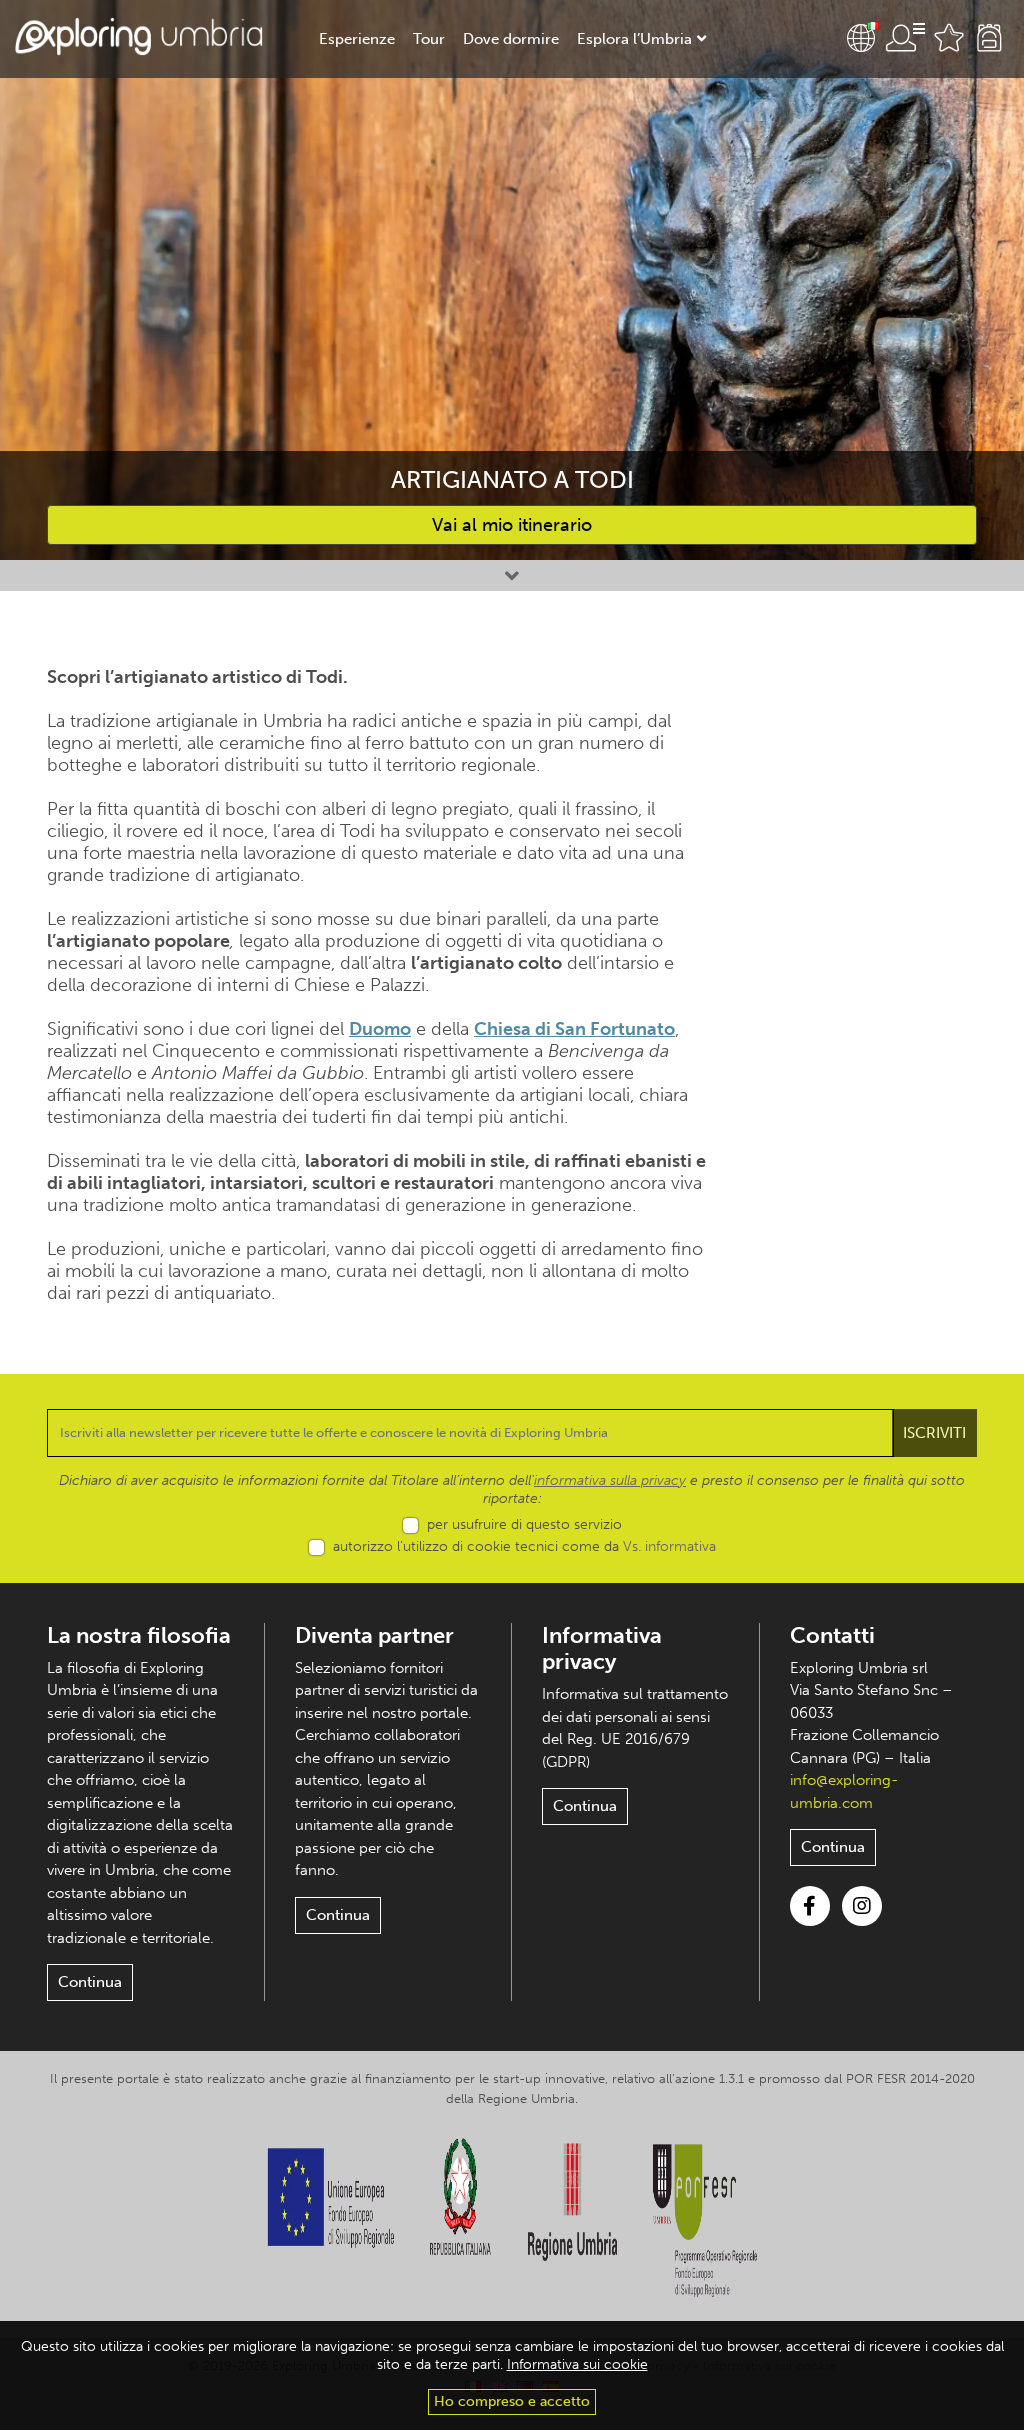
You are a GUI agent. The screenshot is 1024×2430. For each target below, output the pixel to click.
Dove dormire (511, 39)
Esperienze (357, 39)
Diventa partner (374, 1635)
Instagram (862, 1906)
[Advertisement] (872, 966)
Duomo (380, 1029)
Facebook (810, 1906)
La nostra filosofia (139, 1635)
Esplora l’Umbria (634, 39)
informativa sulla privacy (610, 1480)
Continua (90, 1982)
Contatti (832, 1635)
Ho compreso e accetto (512, 2401)
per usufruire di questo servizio (524, 1524)
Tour (429, 39)
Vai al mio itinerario (512, 525)
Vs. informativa (669, 1546)
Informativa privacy (602, 1648)
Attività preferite (949, 38)
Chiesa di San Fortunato (574, 1029)
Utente (905, 38)
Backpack (989, 38)
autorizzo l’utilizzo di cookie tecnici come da (524, 1546)
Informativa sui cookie (577, 2364)
